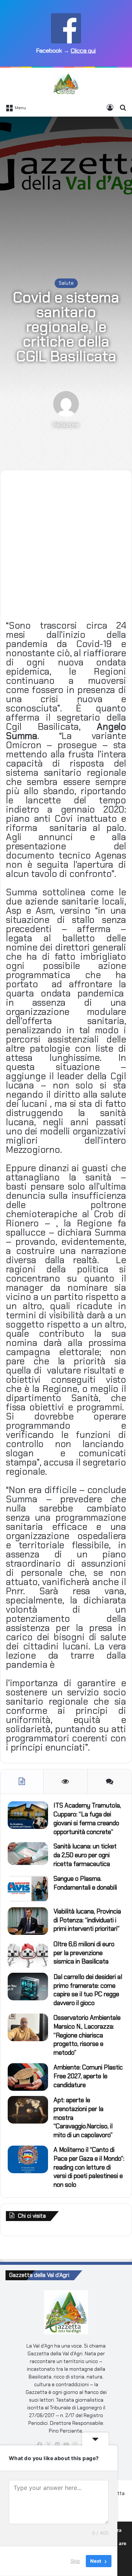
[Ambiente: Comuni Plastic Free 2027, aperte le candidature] (28, 2077)
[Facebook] (40, 2445)
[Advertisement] (66, 190)
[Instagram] (75, 2445)
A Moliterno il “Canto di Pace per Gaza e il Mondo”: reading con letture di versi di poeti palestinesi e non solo (89, 2167)
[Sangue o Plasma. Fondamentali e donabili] (28, 1888)
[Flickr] (57, 2445)
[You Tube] (66, 2445)
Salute (66, 283)
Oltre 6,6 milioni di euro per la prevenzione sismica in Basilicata (84, 1953)
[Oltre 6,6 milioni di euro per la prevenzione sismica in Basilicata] (28, 1954)
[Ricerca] (123, 107)
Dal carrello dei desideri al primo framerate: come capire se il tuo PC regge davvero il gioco (88, 1990)
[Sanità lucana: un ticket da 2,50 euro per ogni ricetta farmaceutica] (28, 1854)
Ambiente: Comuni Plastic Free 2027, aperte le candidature (88, 2076)
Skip (75, 2561)
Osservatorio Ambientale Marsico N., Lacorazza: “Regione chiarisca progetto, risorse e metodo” (87, 2035)
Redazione (66, 425)
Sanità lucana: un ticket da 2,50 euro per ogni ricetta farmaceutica (85, 1855)
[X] (48, 2445)
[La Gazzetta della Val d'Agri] (66, 84)
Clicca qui (83, 51)
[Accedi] (110, 107)
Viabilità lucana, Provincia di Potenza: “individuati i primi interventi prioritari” (87, 1920)
